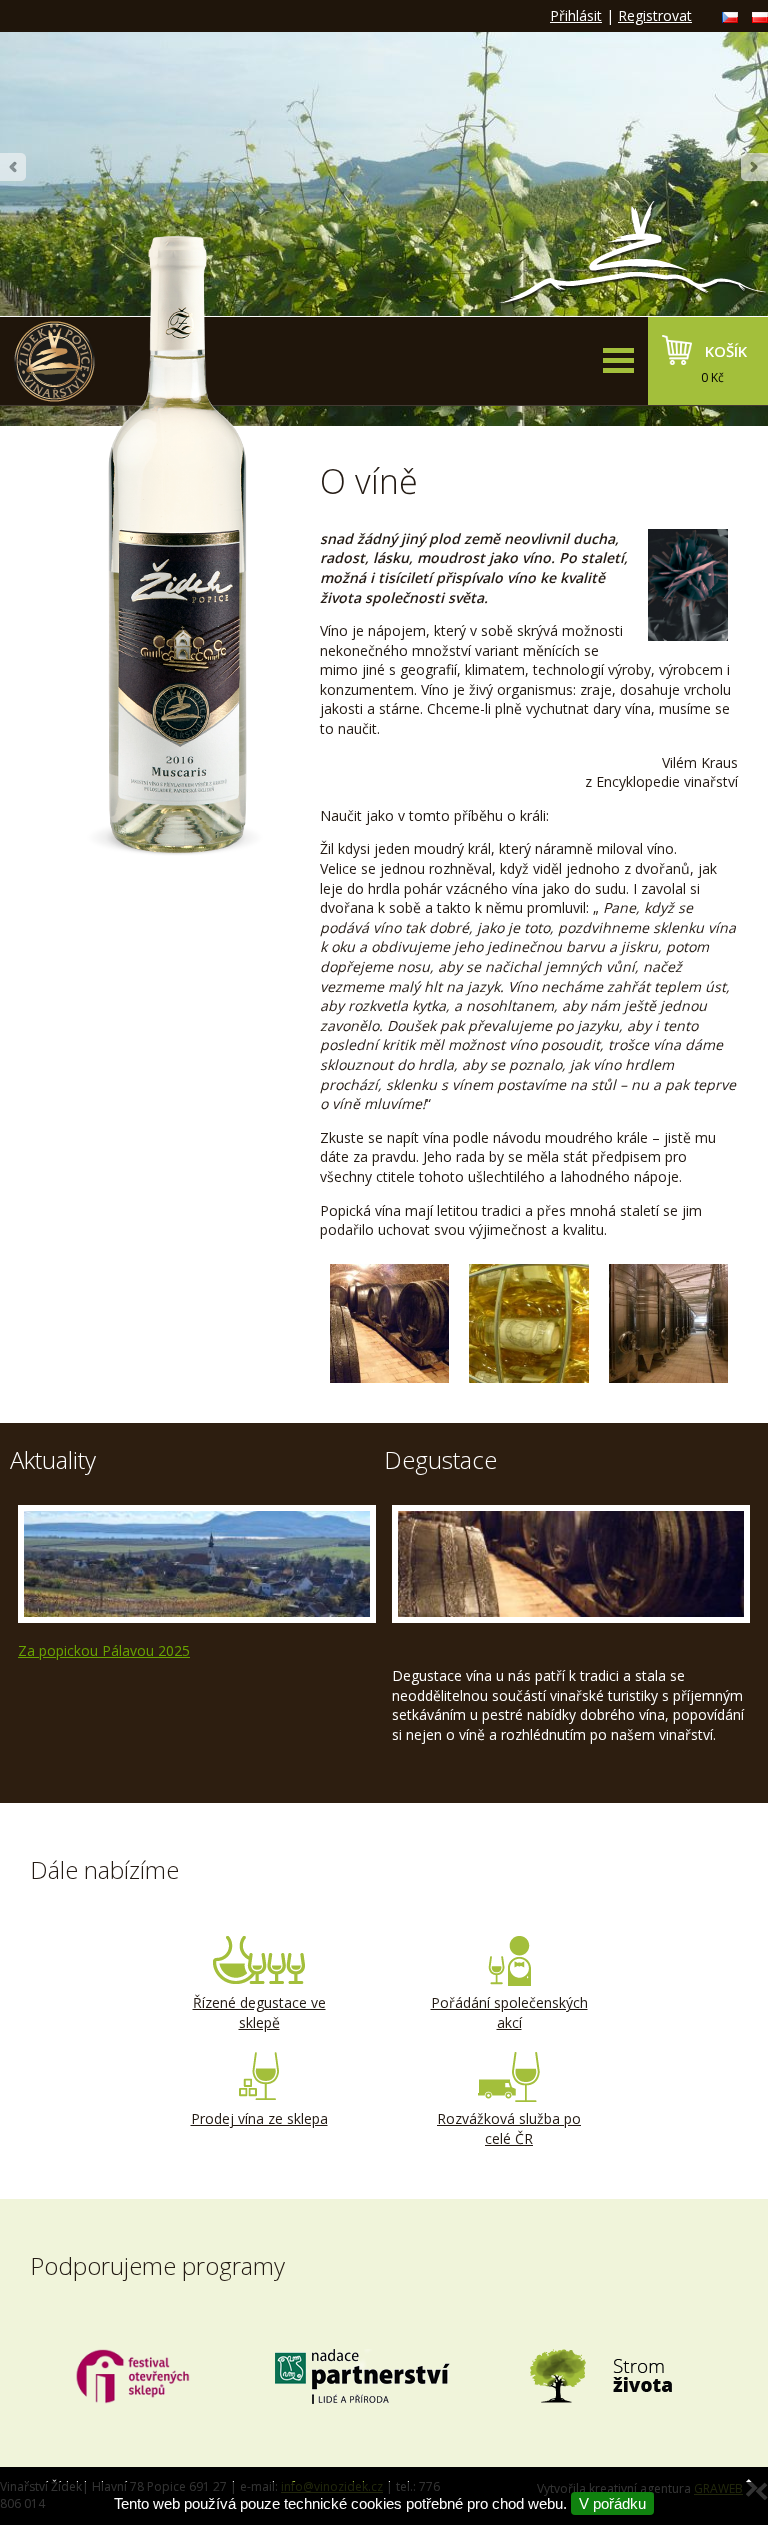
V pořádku (612, 2503)
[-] (389, 1323)
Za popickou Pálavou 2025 (104, 1650)
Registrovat (655, 15)
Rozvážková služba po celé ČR (509, 2128)
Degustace (440, 1459)
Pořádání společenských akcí (509, 2012)
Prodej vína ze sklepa (259, 2118)
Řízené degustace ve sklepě (259, 2012)
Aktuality (53, 1459)
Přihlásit (576, 15)
